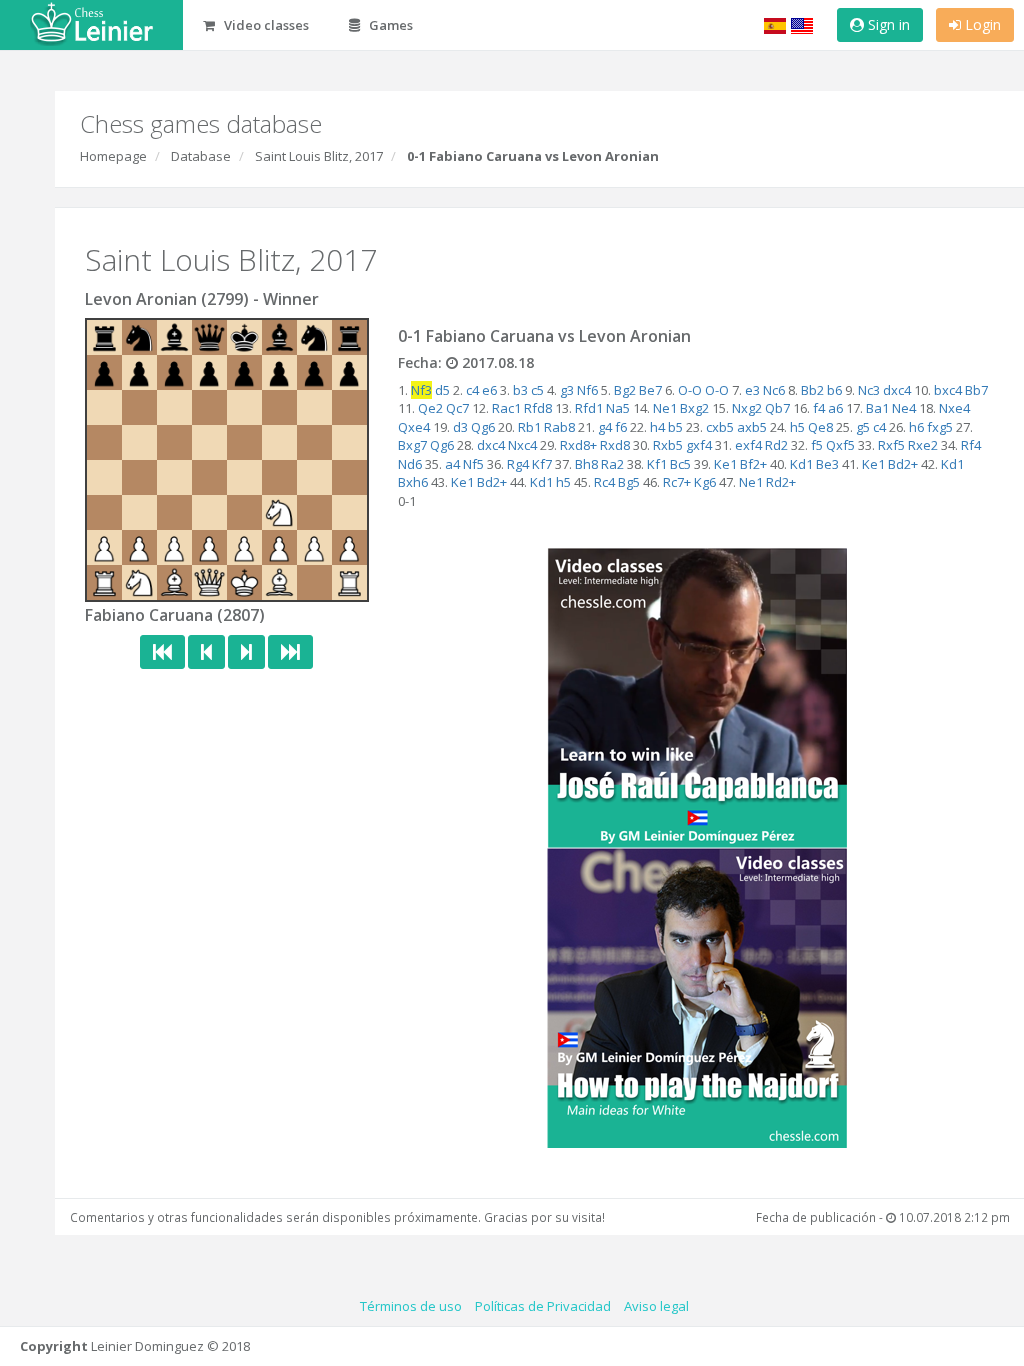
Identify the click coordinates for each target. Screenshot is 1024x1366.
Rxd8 (615, 445)
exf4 (748, 445)
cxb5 (720, 427)
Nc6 (774, 390)
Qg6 (483, 427)
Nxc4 (522, 445)
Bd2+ (903, 464)
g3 (567, 390)
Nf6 (587, 390)
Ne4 (904, 408)
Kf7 (542, 464)
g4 (605, 427)
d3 (460, 427)
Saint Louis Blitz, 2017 (319, 156)
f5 (817, 445)
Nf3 (421, 390)
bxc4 (948, 390)
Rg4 (518, 464)
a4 (452, 464)
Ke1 (725, 464)
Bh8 (586, 464)
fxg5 (940, 427)
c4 (472, 390)
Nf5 (473, 464)
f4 (819, 408)
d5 (442, 390)
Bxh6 (413, 482)
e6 (489, 390)
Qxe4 (414, 427)
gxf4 (699, 445)
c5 (537, 390)
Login (981, 24)
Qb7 (777, 408)
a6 (835, 408)
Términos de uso (411, 1306)
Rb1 (529, 427)
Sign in (887, 24)
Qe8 (820, 427)
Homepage (113, 156)
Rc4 (604, 482)
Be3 (827, 464)
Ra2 (612, 464)
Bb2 (812, 390)
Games (389, 25)
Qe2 (430, 408)
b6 (834, 390)
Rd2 (776, 445)
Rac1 (506, 408)
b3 (520, 390)
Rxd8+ (578, 445)
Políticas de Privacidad (543, 1306)
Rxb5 (668, 445)
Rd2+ (781, 482)
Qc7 (457, 408)
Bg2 (625, 390)
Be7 (650, 390)
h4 (657, 427)
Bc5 (680, 464)
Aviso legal (656, 1306)
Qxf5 (840, 445)
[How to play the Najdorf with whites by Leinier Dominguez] (697, 996)
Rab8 (559, 427)
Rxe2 (923, 445)
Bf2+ (753, 464)
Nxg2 (747, 408)
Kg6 (705, 482)
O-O (690, 390)
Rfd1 (589, 408)
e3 (752, 390)
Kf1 (657, 464)
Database (201, 156)
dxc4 (897, 390)
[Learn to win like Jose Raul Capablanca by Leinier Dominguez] (697, 696)
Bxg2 (694, 408)
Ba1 (877, 408)
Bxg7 (412, 445)
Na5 (618, 408)
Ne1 (665, 408)
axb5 (752, 427)
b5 (675, 427)
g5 (863, 427)
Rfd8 (538, 408)
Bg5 (629, 482)
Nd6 (410, 464)
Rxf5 (891, 445)
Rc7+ (677, 482)
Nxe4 (954, 408)
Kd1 (801, 464)
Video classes (265, 25)
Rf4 (971, 445)
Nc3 (869, 390)
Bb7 (976, 390)
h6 (916, 427)
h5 (797, 427)
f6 (621, 427)
